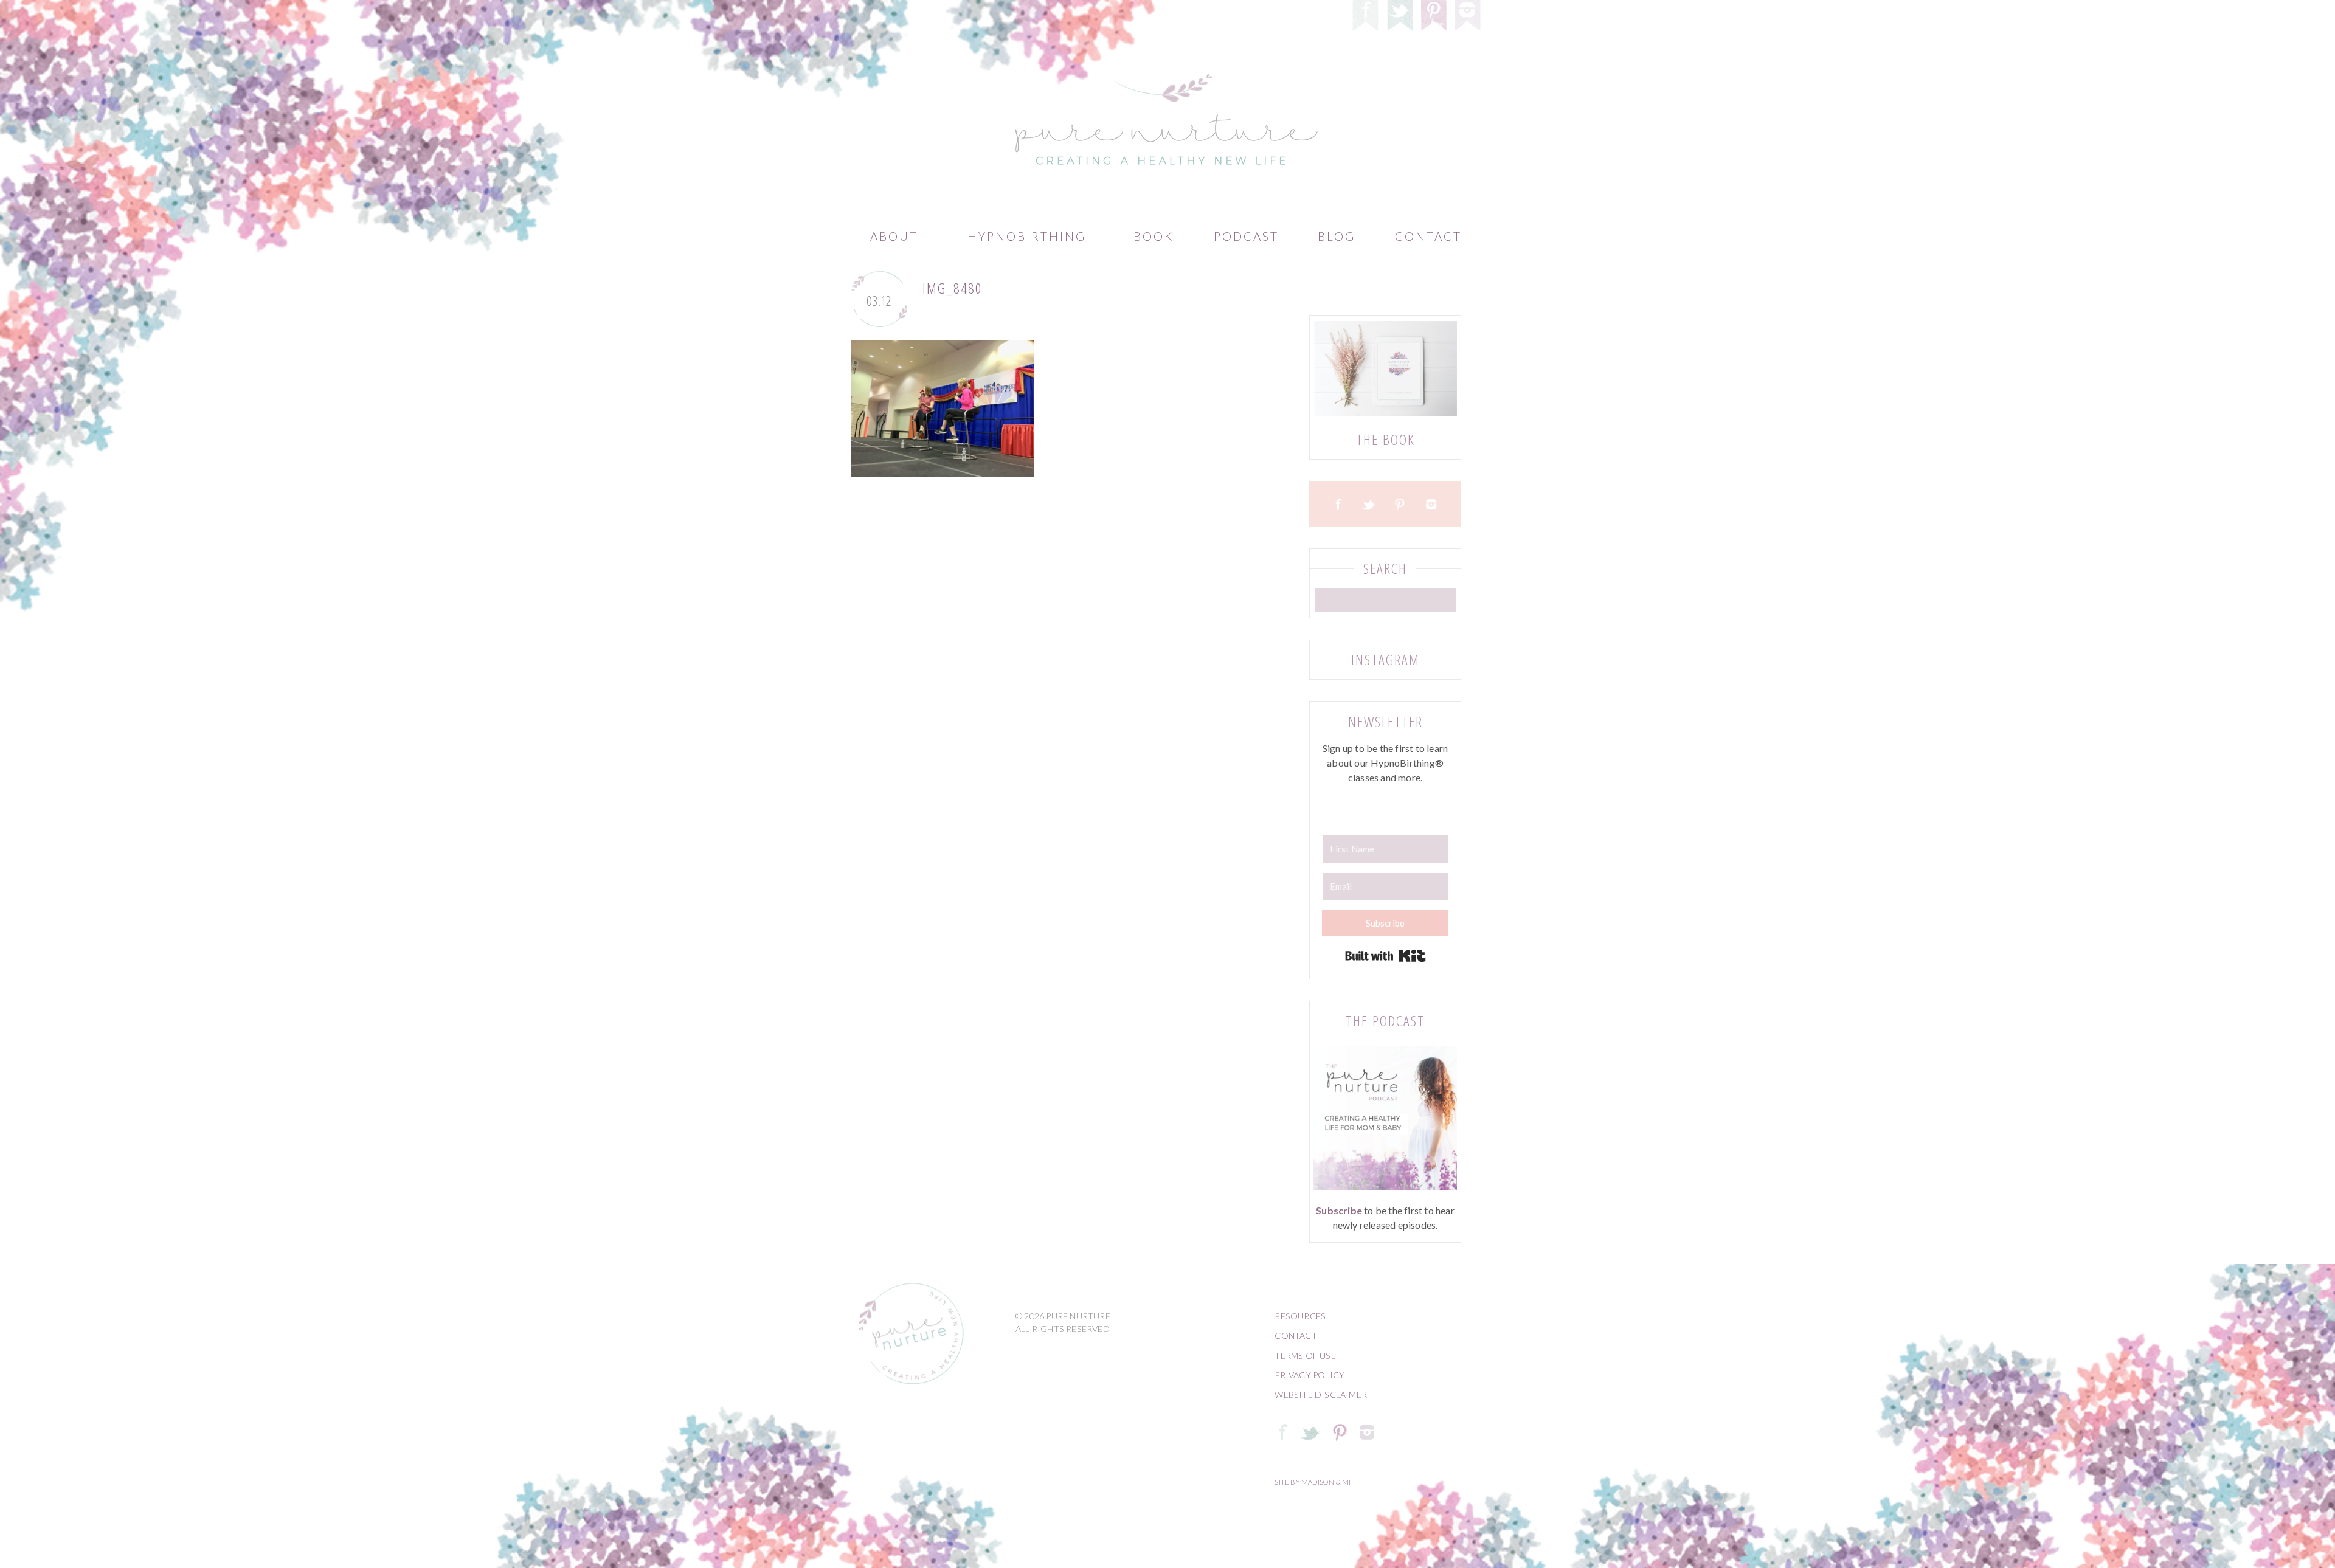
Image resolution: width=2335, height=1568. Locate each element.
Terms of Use (1305, 1356)
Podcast (1246, 236)
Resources (1300, 1316)
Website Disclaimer (1321, 1394)
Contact (1428, 236)
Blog (1337, 236)
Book (1154, 236)
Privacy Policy (1309, 1375)
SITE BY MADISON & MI (1313, 1482)
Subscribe (1339, 1210)
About (894, 236)
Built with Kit (1385, 956)
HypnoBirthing (1027, 236)
